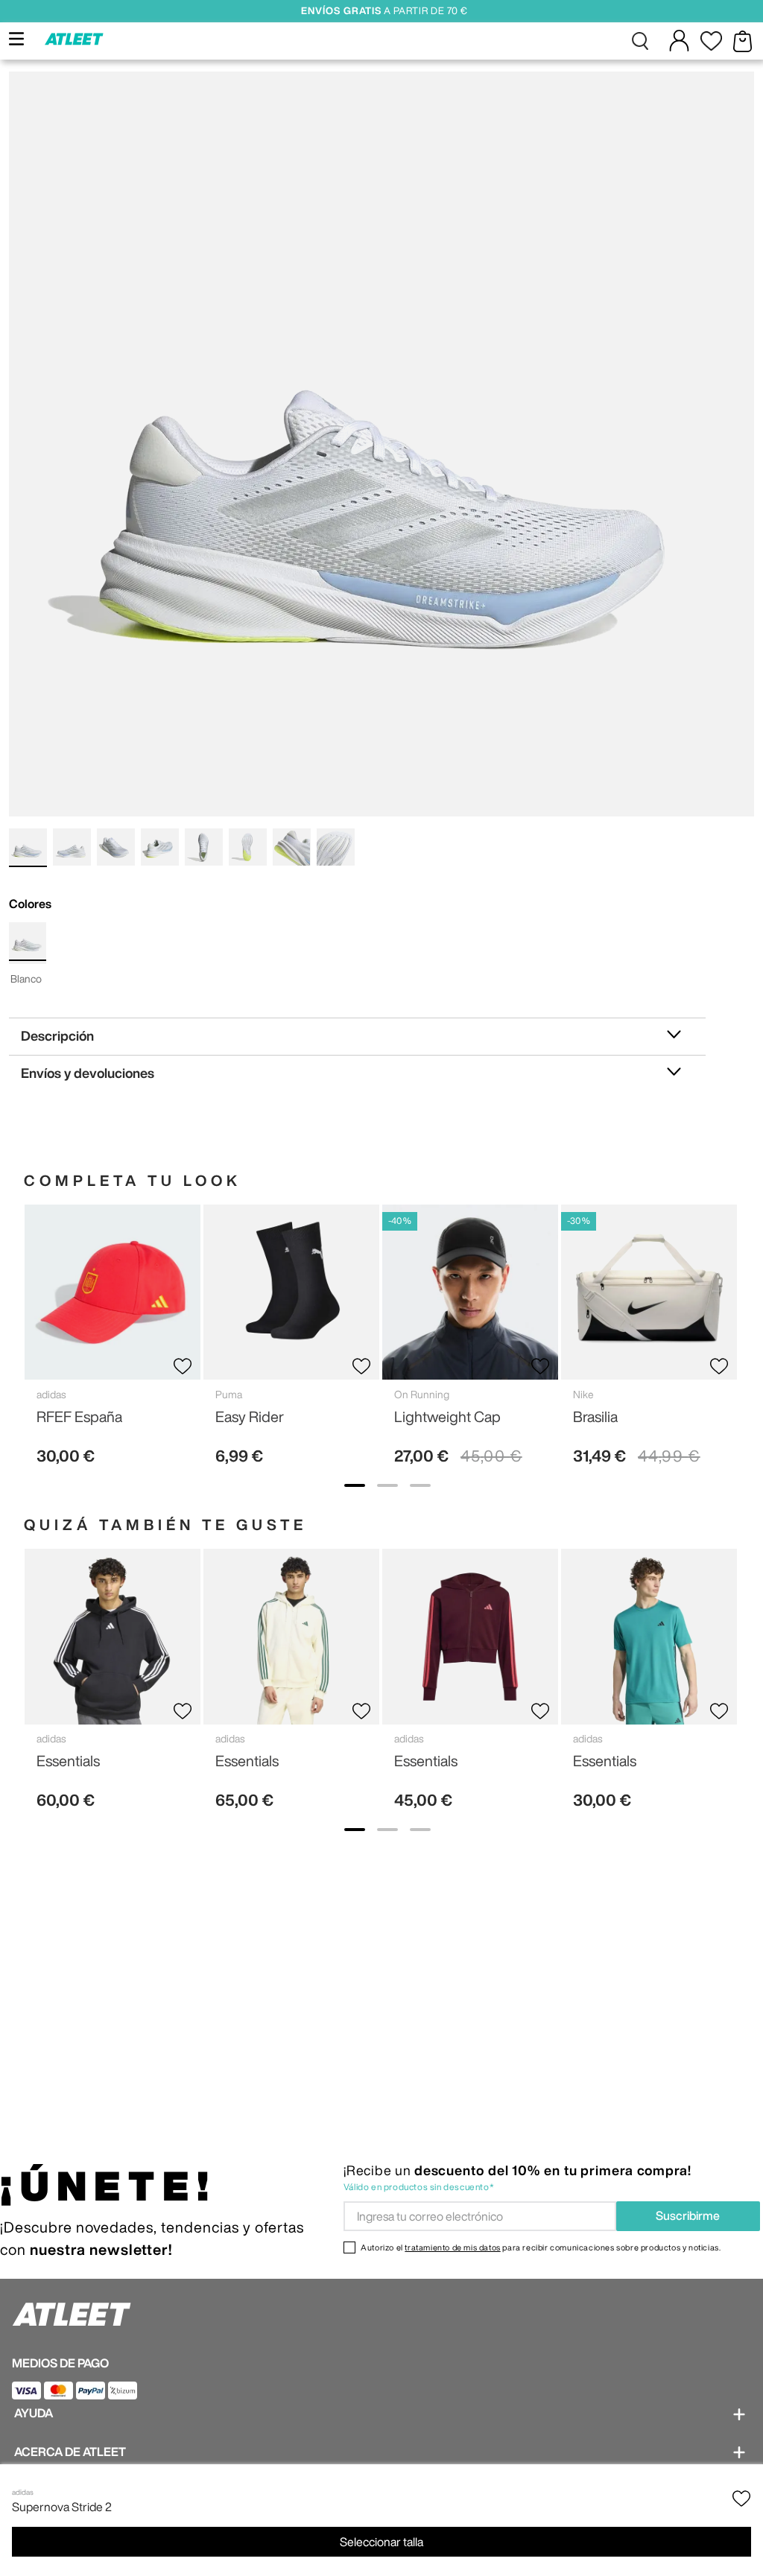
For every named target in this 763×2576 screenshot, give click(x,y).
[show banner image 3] (420, 1485)
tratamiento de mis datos (452, 2247)
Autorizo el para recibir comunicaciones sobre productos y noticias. (541, 2247)
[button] (641, 41)
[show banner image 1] (355, 1485)
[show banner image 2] (387, 1485)
